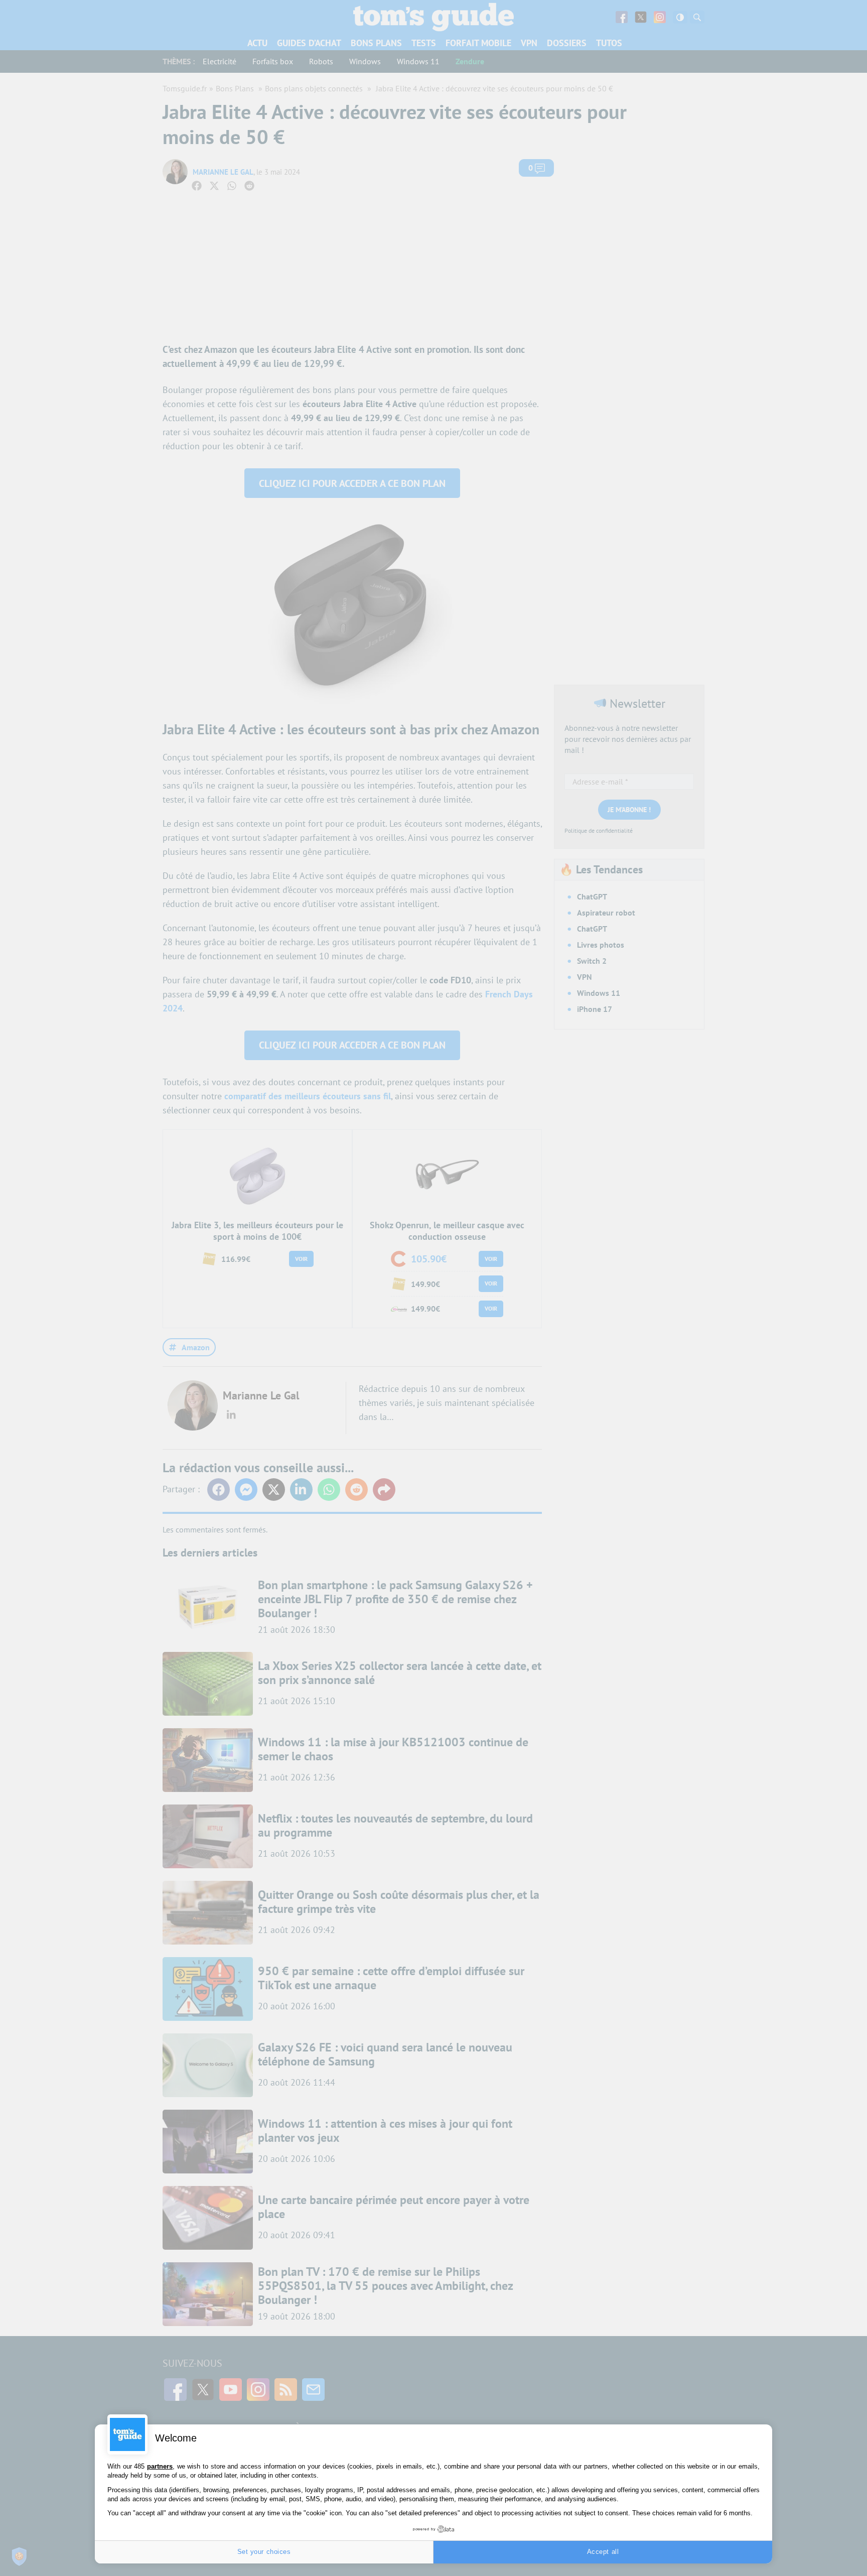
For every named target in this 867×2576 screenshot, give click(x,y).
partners (160, 2466)
